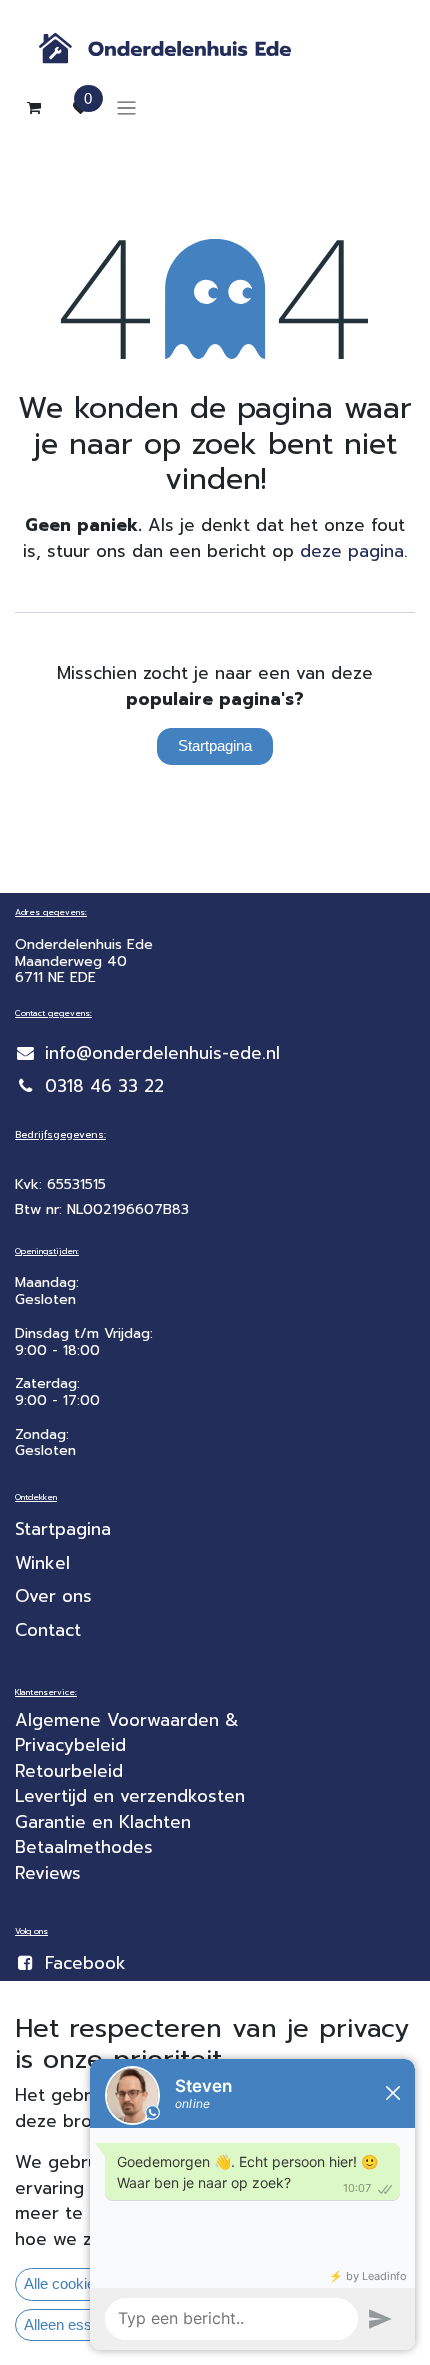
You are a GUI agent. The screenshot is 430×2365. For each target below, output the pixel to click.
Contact (48, 1630)
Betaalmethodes (84, 1847)
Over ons (53, 1596)
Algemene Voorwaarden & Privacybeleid (130, 1733)
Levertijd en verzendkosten (133, 1796)
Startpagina (215, 745)
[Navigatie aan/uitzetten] (126, 107)
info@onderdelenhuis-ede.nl (162, 1053)
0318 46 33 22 (104, 1086)
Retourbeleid (69, 1771)
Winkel (42, 1563)
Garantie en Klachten (103, 1822)
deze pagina (352, 551)
